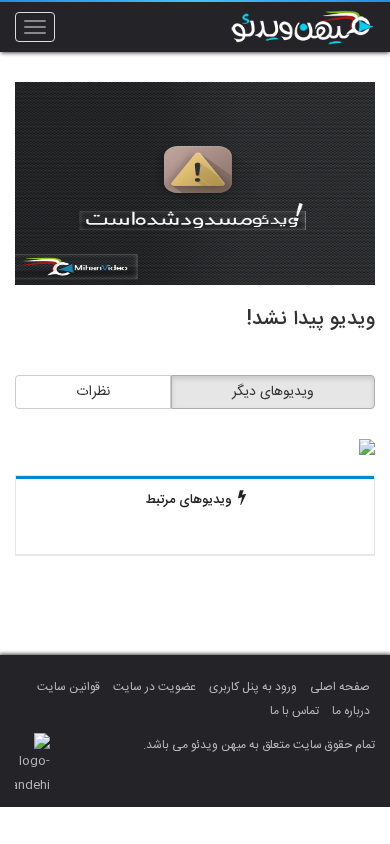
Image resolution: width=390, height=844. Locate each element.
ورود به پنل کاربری (253, 687)
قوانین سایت (68, 687)
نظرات (93, 392)
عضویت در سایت (154, 687)
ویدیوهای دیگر (273, 392)
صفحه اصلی (340, 687)
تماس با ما (294, 711)
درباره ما (351, 711)
